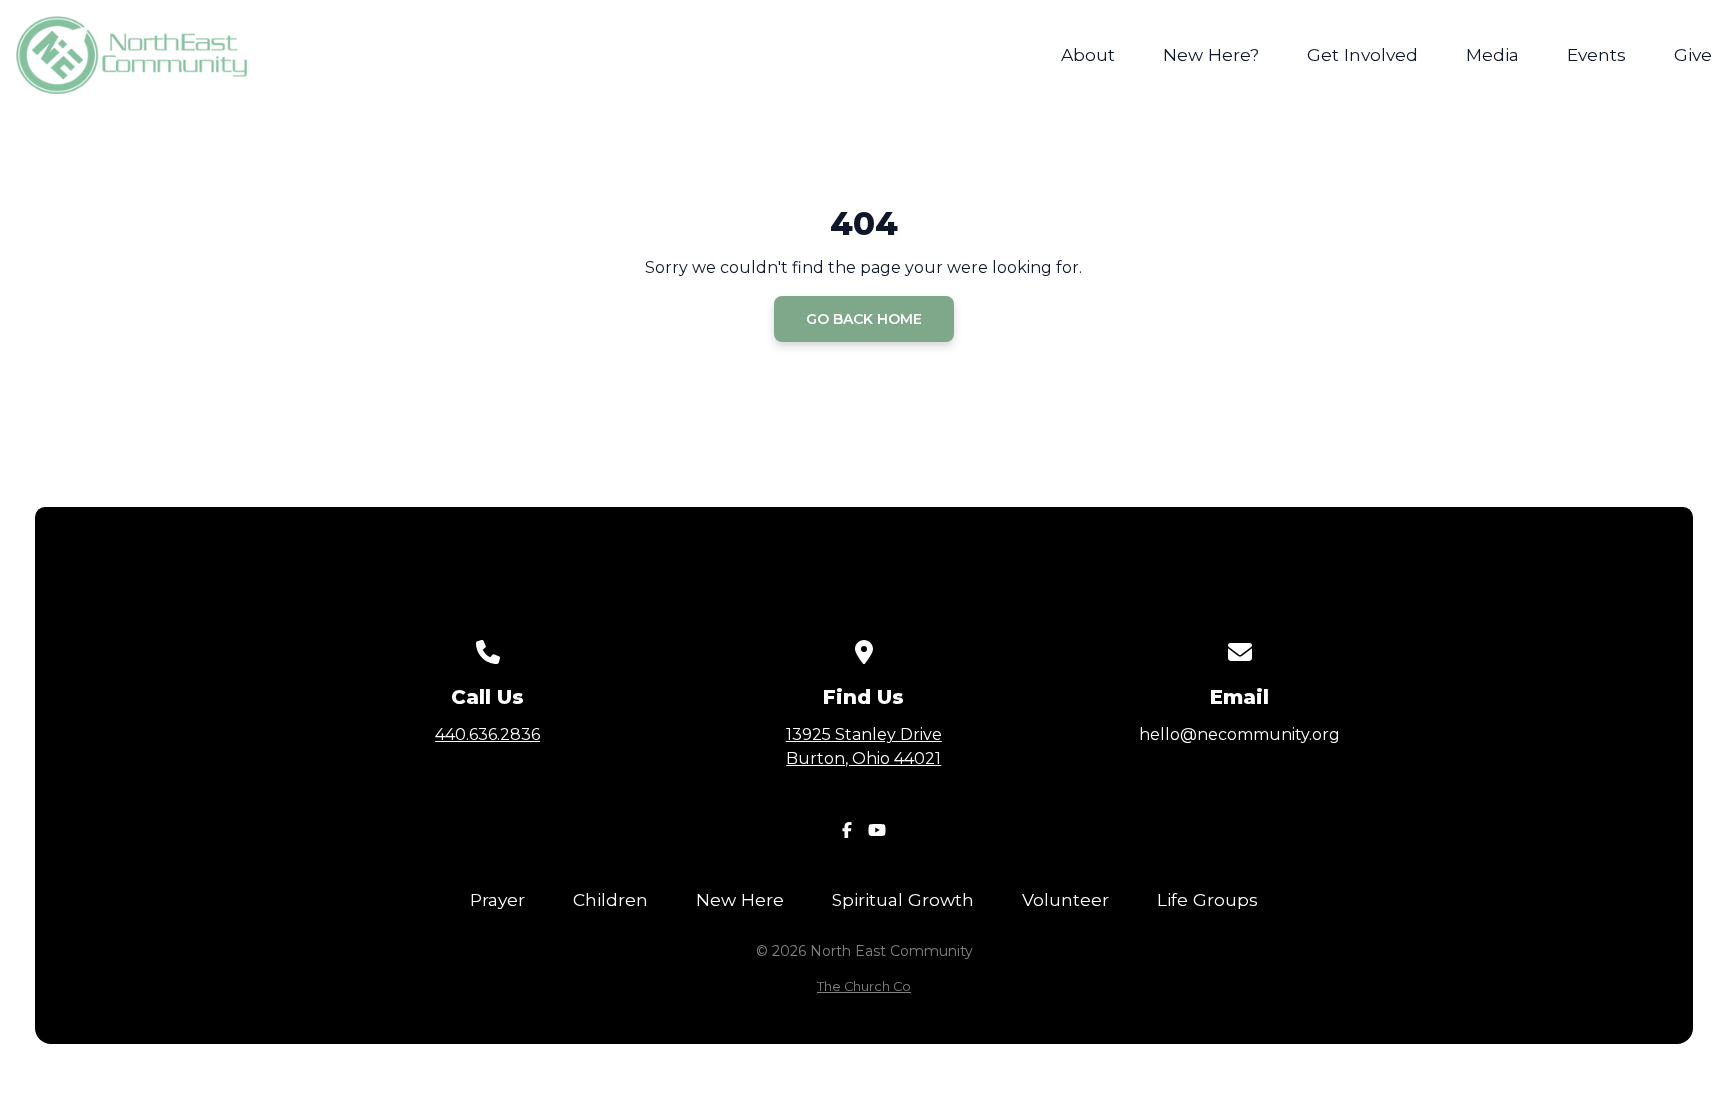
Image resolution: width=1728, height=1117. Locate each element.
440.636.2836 (487, 734)
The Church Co (864, 986)
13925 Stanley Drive (864, 746)
